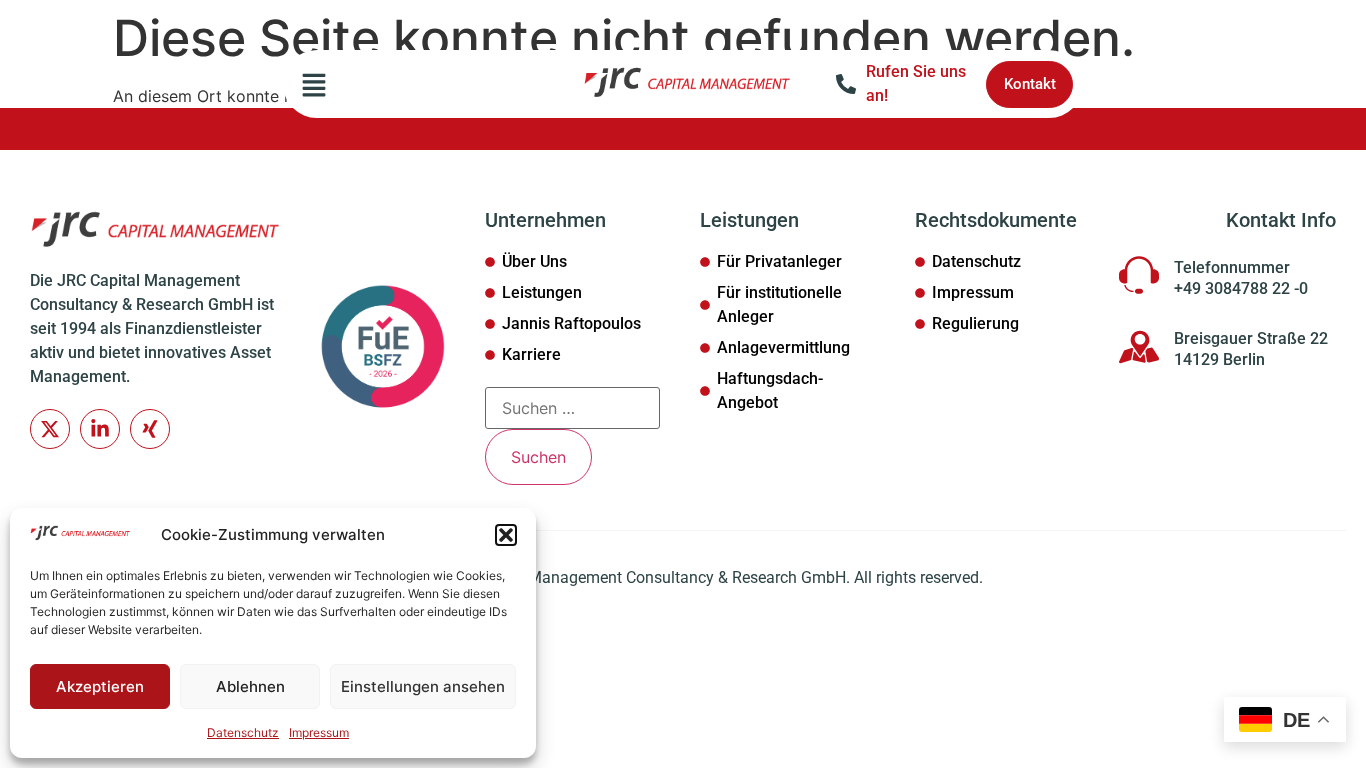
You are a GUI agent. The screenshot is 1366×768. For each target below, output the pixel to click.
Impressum (319, 732)
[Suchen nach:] (572, 408)
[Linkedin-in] (100, 429)
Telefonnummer (1232, 267)
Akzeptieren (100, 686)
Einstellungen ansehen (423, 686)
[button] (506, 535)
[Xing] (150, 429)
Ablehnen (250, 686)
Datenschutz (243, 732)
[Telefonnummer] (1139, 275)
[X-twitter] (50, 429)
